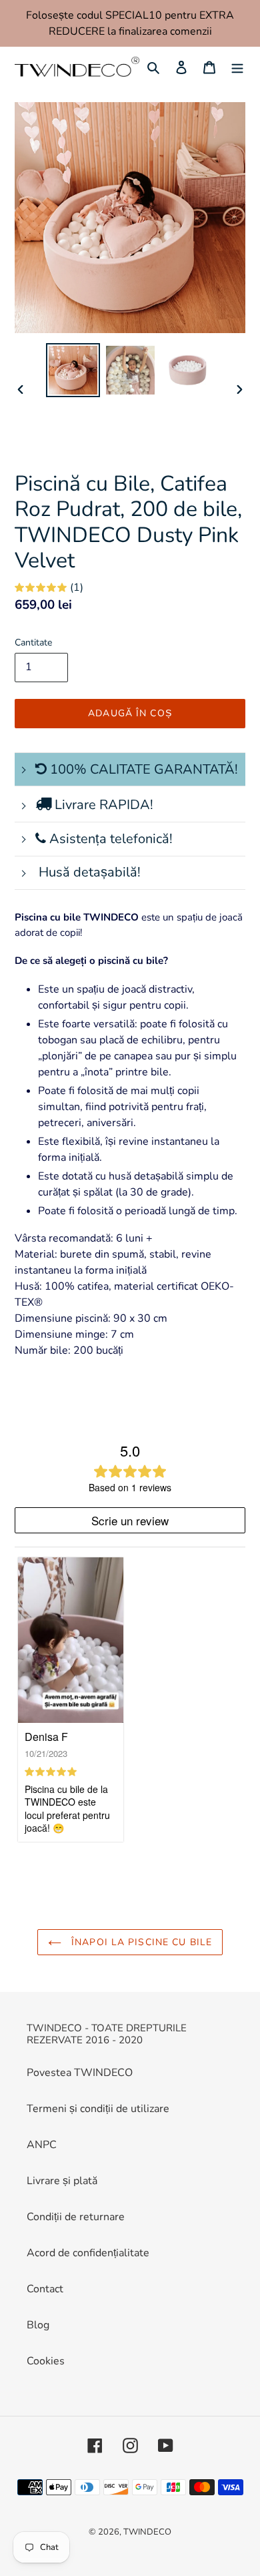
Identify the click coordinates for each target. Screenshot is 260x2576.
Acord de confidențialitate (88, 2253)
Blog (38, 2325)
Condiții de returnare (76, 2217)
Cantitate (33, 642)
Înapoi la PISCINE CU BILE (140, 1942)
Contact (45, 2289)
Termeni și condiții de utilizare (98, 2109)
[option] (73, 370)
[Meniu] (237, 67)
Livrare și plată (62, 2181)
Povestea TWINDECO (80, 2073)
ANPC (42, 2145)
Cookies (46, 2361)
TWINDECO (147, 2532)
